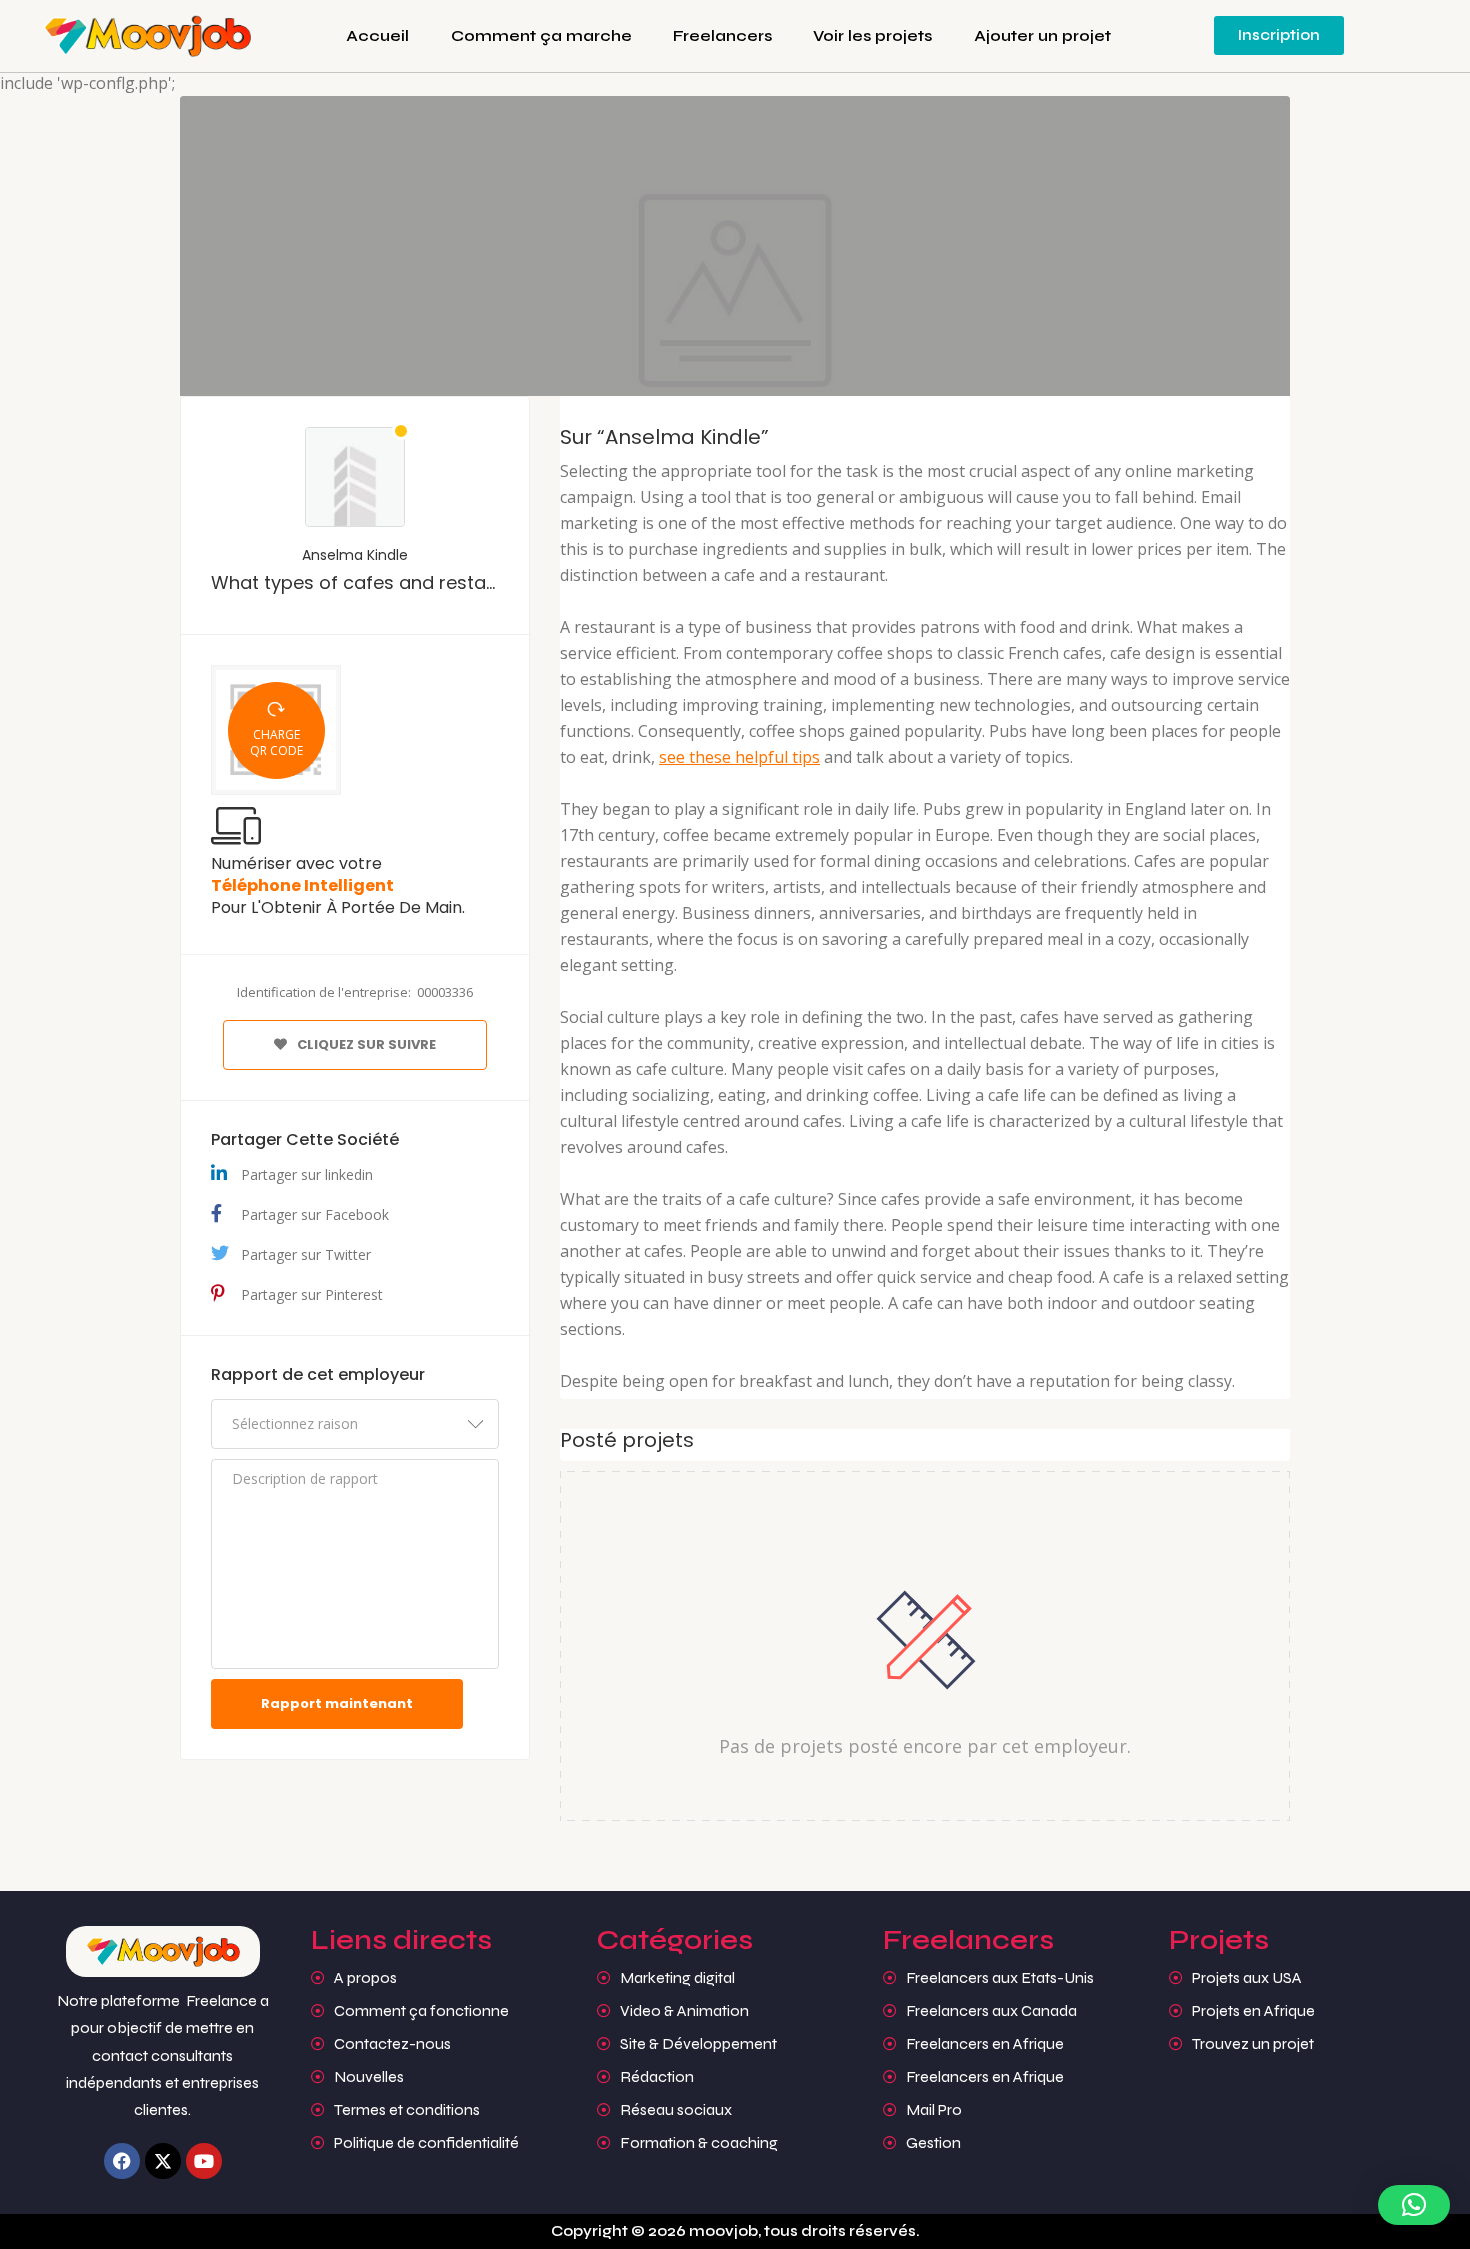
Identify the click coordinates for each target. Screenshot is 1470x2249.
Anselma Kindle (355, 555)
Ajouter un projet (1042, 35)
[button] (1414, 2205)
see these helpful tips (739, 757)
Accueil (377, 35)
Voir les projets (872, 35)
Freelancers (722, 35)
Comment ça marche (541, 35)
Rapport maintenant (337, 1703)
